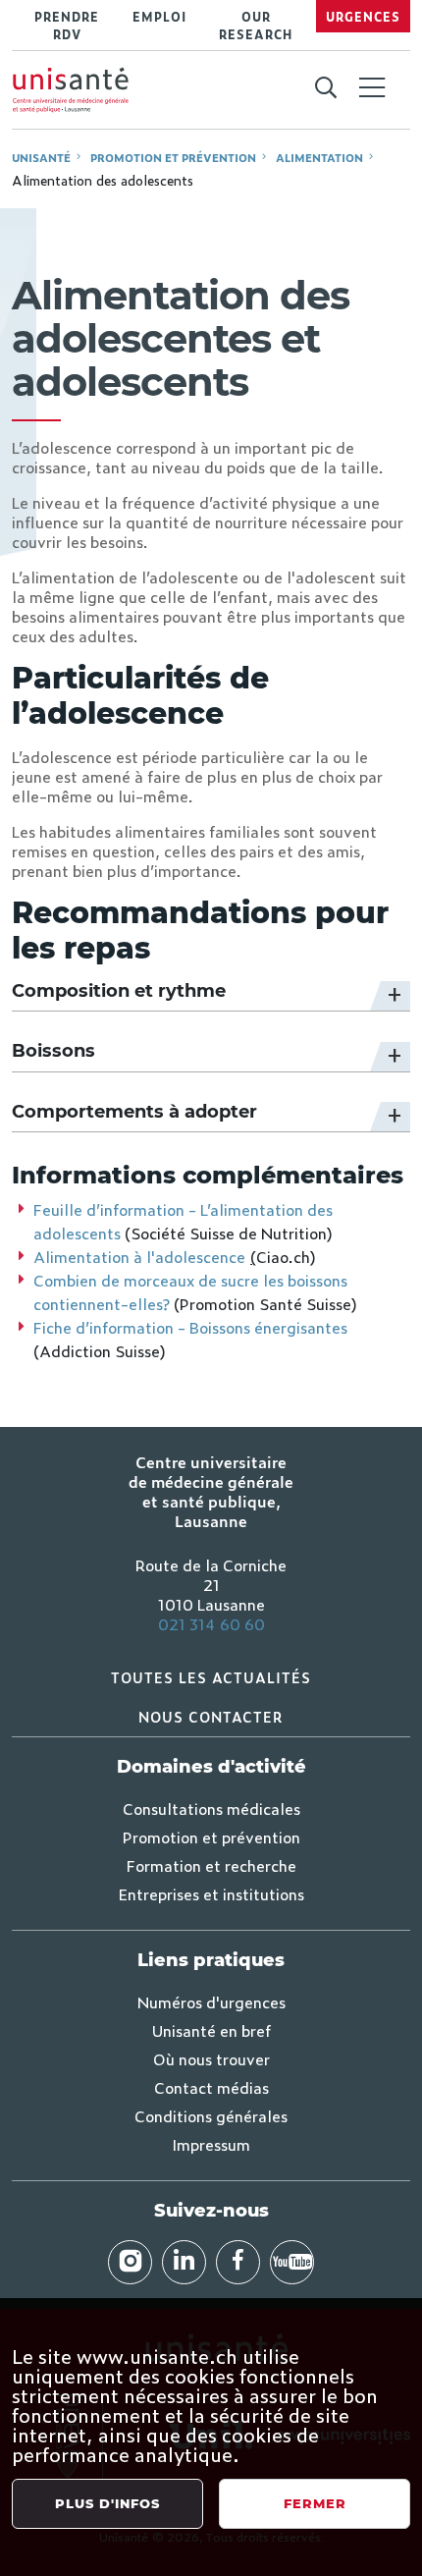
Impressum (211, 2144)
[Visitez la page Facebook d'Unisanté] (238, 2262)
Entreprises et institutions (211, 1893)
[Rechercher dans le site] (325, 88)
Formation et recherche (211, 1865)
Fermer (315, 2503)
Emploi (159, 17)
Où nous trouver (211, 2058)
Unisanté (41, 157)
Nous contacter (211, 1716)
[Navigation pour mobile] (372, 87)
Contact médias (211, 2087)
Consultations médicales (211, 1808)
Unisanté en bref (211, 2030)
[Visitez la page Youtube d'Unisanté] (292, 2262)
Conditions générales (211, 2115)
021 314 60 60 (211, 1623)
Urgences (363, 17)
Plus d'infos (107, 2503)
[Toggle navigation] (372, 89)
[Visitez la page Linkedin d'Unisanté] (184, 2262)
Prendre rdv (67, 26)
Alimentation (319, 157)
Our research (256, 26)
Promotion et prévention (173, 157)
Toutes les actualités (211, 1677)
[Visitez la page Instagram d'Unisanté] (130, 2262)
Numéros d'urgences (211, 2001)
